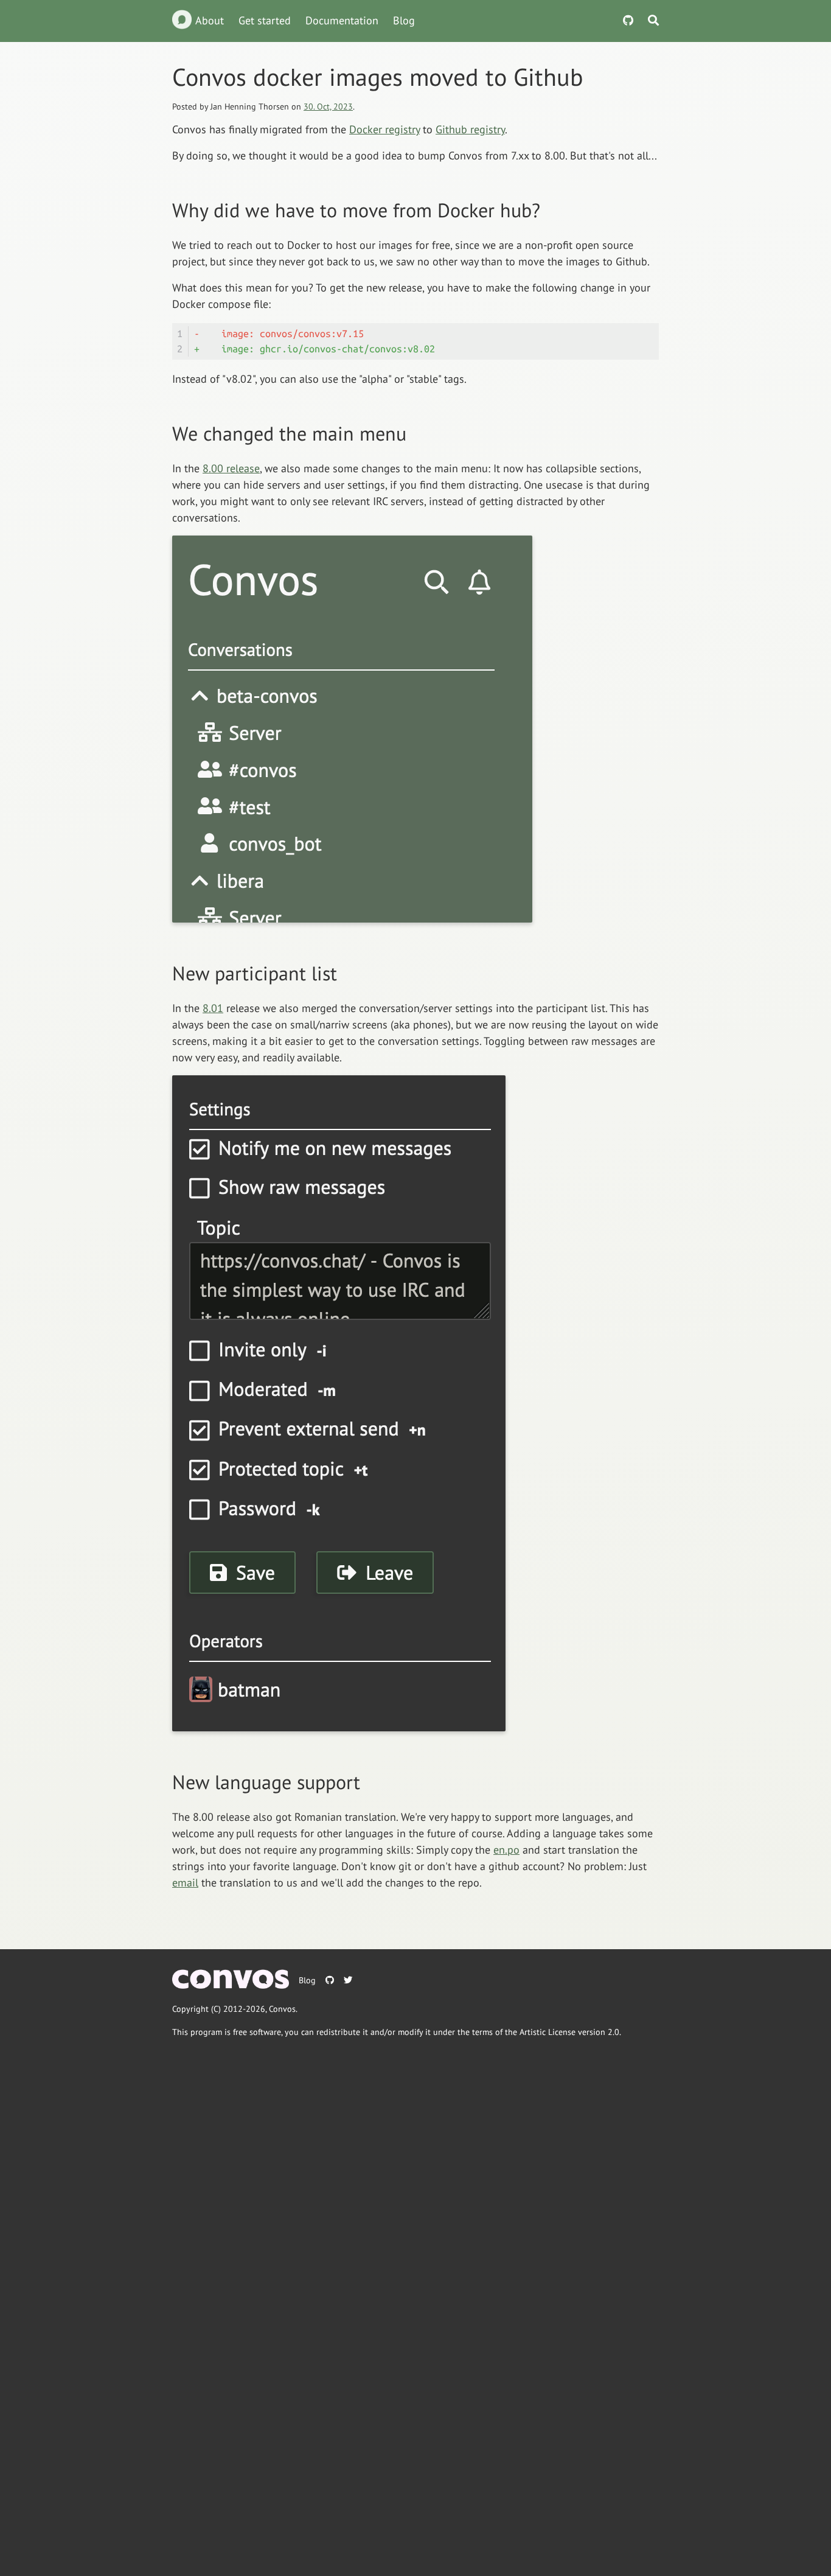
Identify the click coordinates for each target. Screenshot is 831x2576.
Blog (404, 20)
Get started (265, 20)
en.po (506, 1850)
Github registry (470, 129)
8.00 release (231, 468)
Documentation (342, 20)
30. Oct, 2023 (328, 106)
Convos (282, 2009)
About (210, 20)
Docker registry (384, 129)
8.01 (213, 1008)
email (185, 1883)
